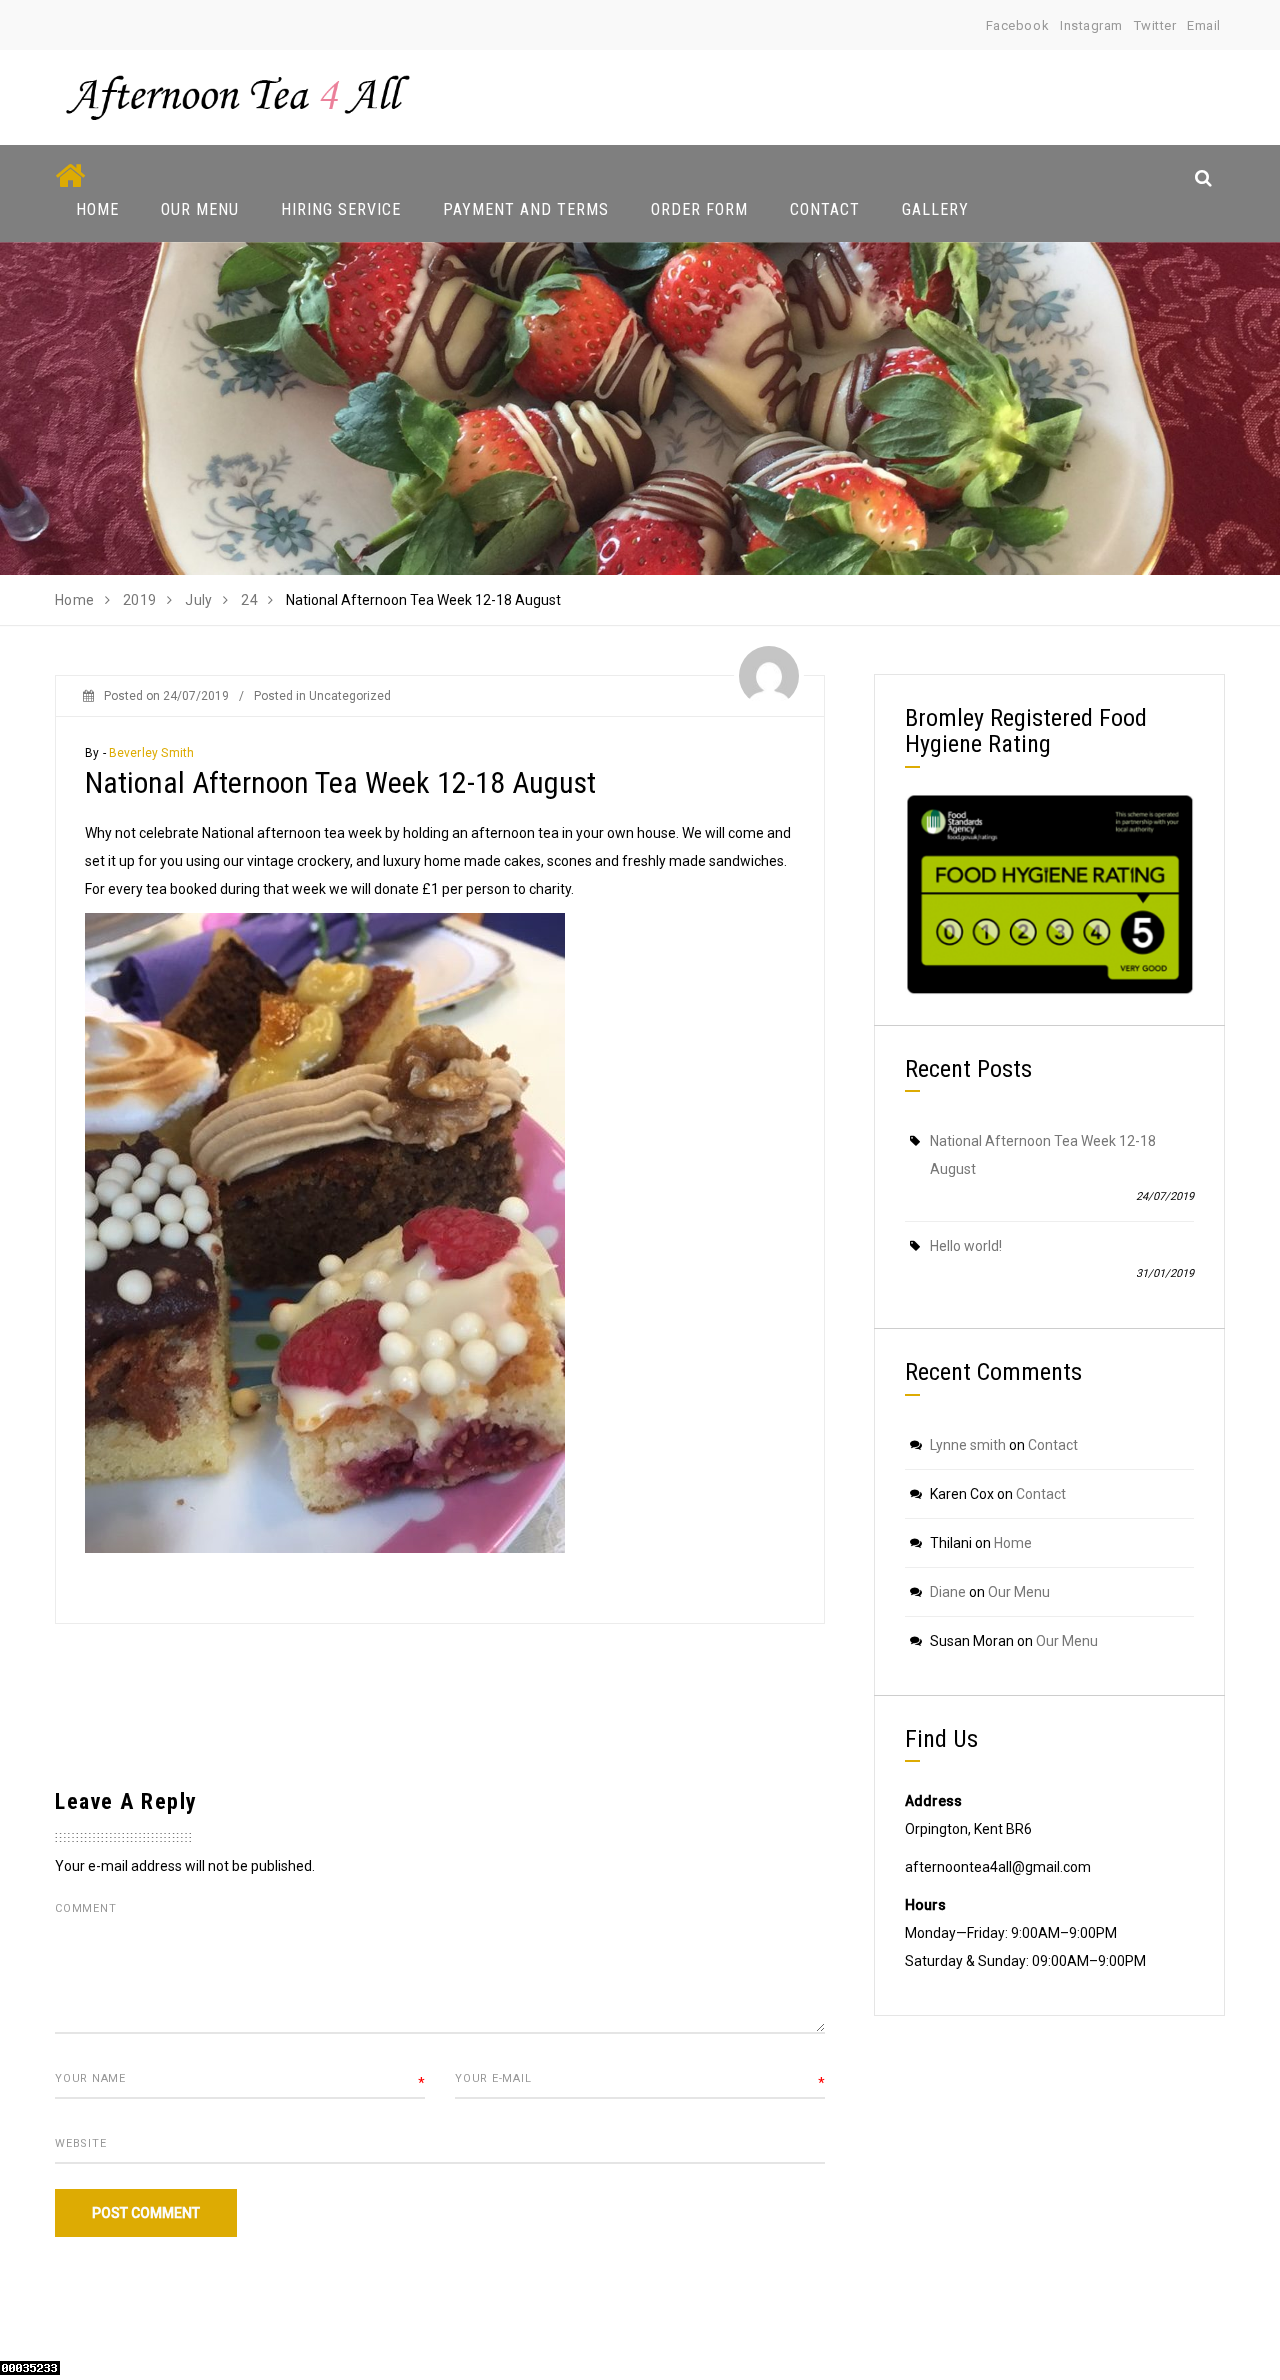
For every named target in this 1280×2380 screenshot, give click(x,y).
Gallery (935, 209)
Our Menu (200, 209)
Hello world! (966, 1246)
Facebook (1017, 25)
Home (97, 209)
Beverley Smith (152, 753)
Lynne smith (968, 1445)
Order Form (699, 209)
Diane (948, 1592)
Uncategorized (350, 696)
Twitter (1155, 25)
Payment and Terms (526, 209)
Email (1204, 25)
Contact (825, 209)
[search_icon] (1203, 177)
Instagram (1091, 25)
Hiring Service (341, 209)
